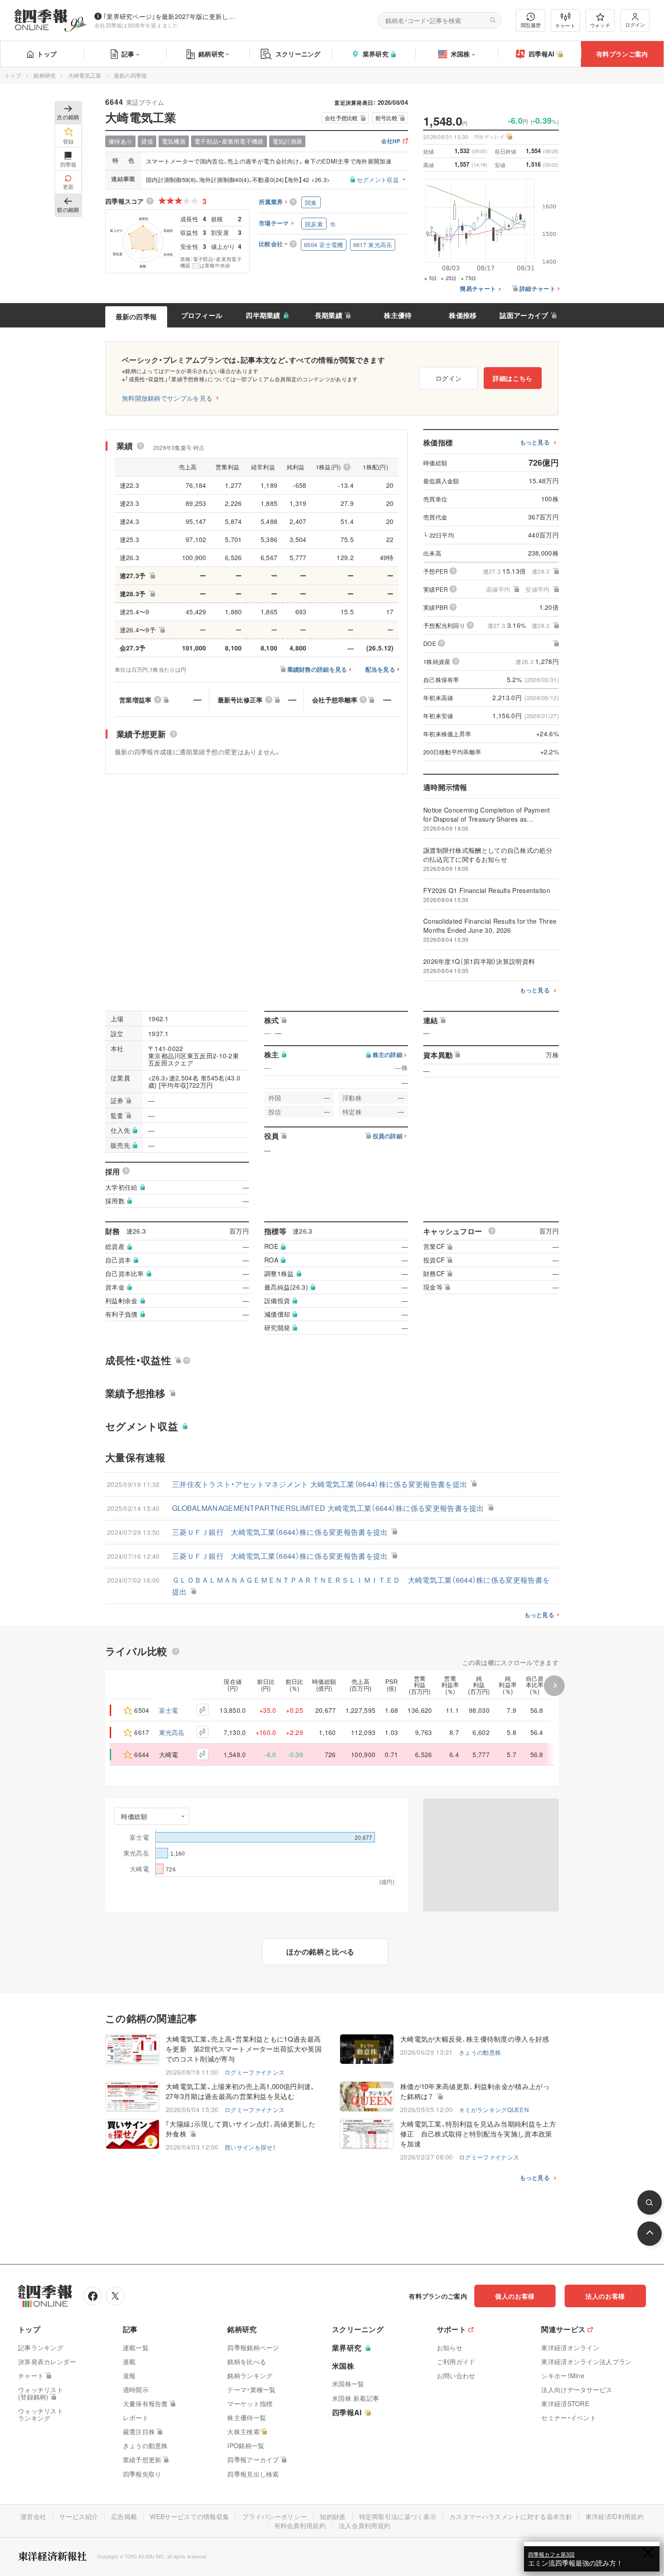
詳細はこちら (513, 378)
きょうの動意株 (480, 2052)
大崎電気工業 (85, 75)
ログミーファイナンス (255, 2072)
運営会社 (33, 2516)
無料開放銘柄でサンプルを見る (167, 398)
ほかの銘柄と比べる (320, 1952)
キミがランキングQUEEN (494, 2110)
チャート (565, 25)
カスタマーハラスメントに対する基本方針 (511, 2516)
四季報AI (542, 54)
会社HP (391, 142)
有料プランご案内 (622, 54)
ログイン (635, 24)
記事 (128, 54)
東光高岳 (172, 1732)
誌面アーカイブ (524, 315)
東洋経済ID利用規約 (615, 2516)
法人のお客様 (605, 2296)
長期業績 (329, 315)
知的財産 (333, 2516)
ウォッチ (600, 25)
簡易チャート (478, 289)
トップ (47, 54)
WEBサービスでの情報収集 (189, 2516)
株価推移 (463, 315)
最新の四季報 (136, 317)
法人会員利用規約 (365, 2525)
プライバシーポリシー (274, 2516)
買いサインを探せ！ (250, 2147)
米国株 (461, 54)
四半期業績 (263, 315)
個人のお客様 (515, 2296)
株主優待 (398, 315)
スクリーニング (298, 54)
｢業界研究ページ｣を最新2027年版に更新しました (171, 16)
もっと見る (535, 442)
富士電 (169, 1710)
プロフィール (202, 315)
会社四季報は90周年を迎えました (137, 25)
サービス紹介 (79, 2516)
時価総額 (134, 1816)
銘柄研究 (211, 54)
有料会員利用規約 (300, 2525)
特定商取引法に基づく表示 (398, 2516)
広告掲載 (124, 2516)
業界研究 (376, 54)
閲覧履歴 (531, 25)
